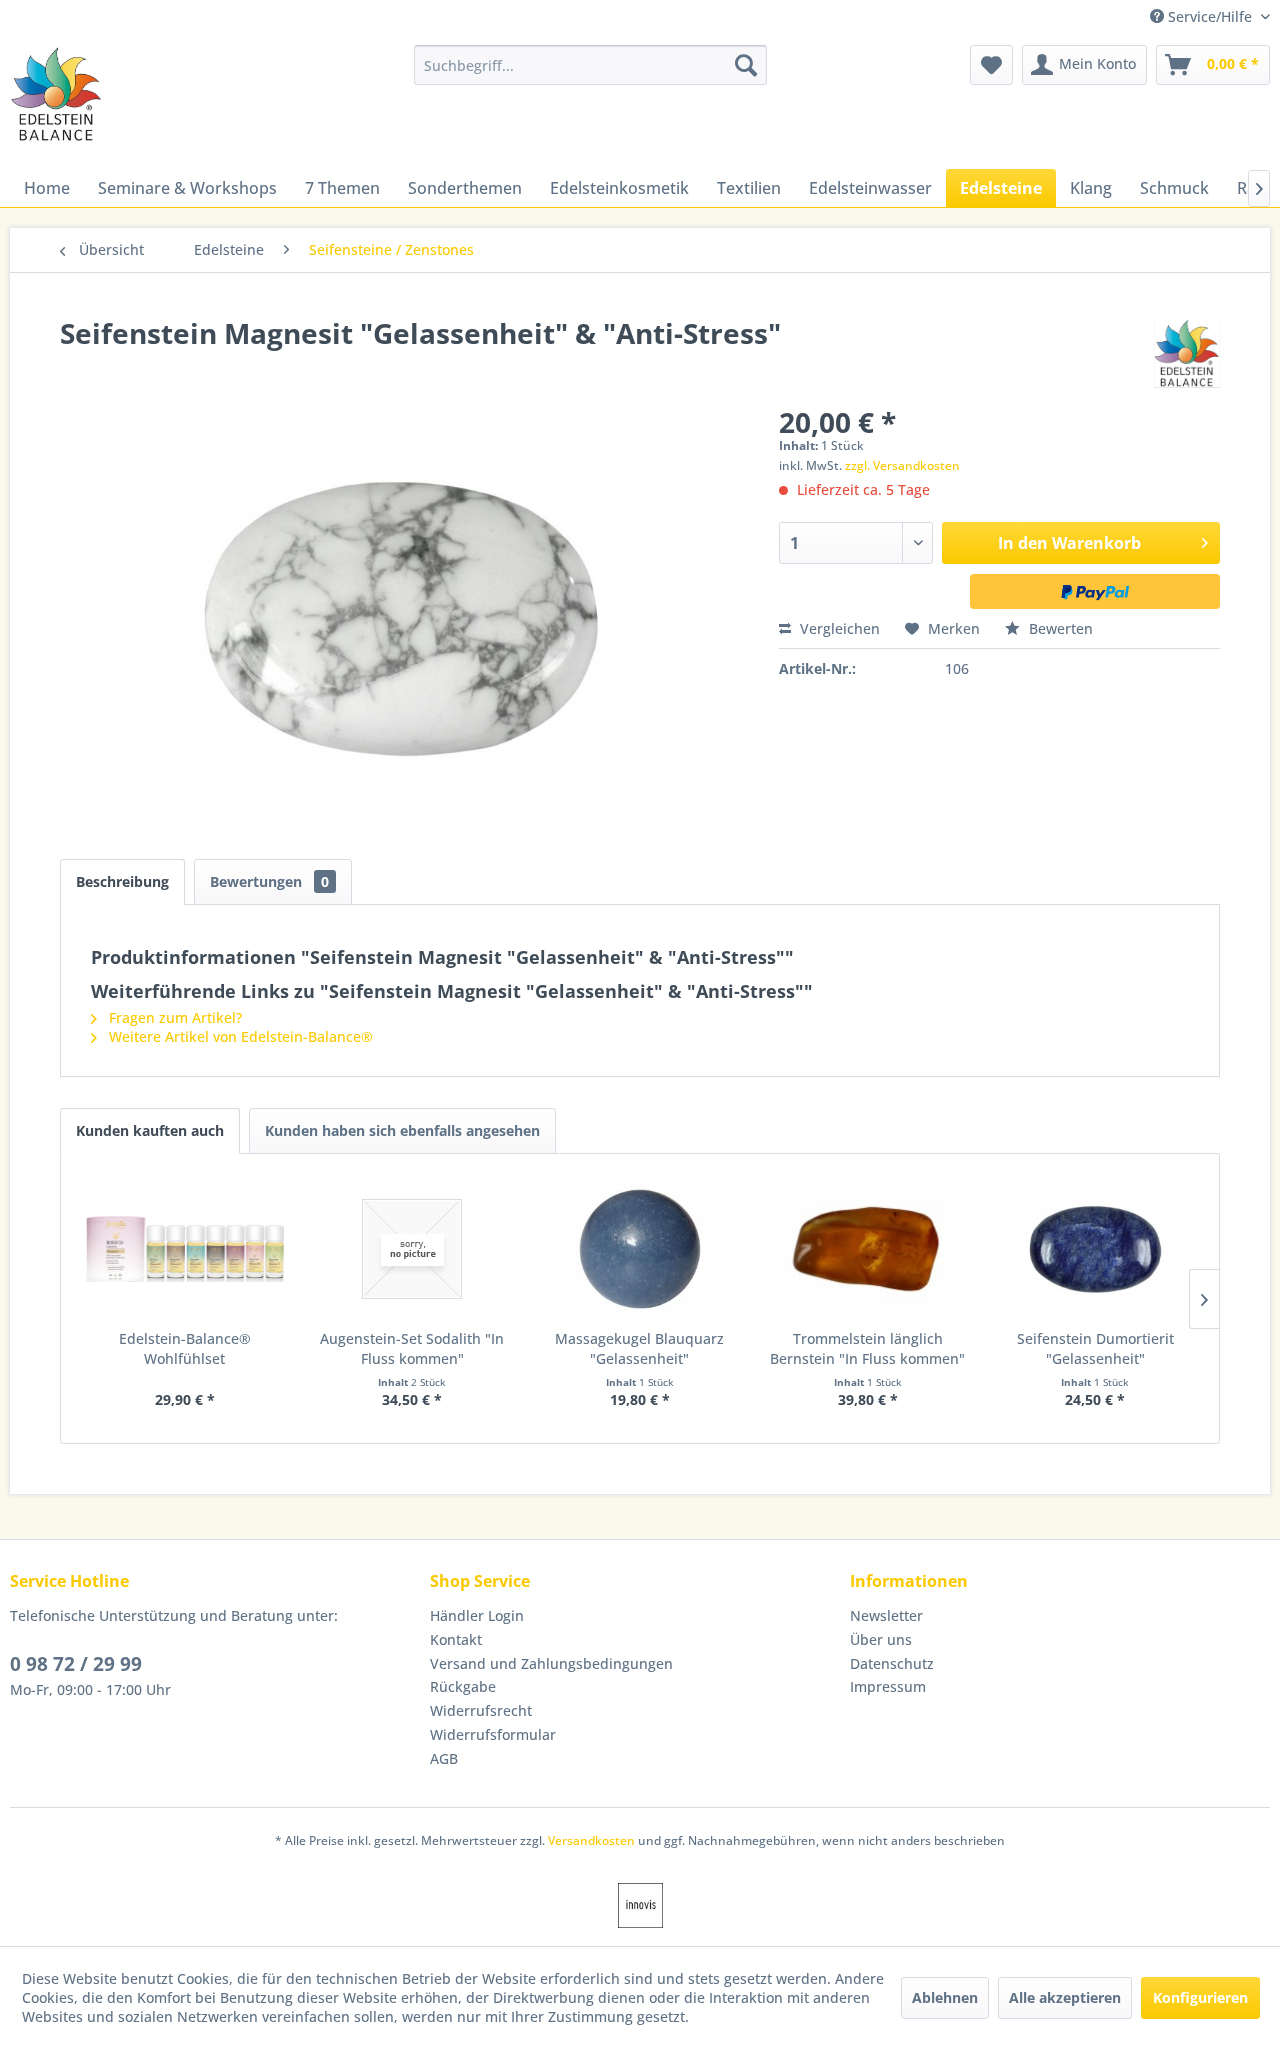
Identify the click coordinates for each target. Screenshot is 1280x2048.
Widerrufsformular (493, 1734)
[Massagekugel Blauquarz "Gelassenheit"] (640, 1249)
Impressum (888, 1686)
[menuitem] (590, 65)
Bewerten (1059, 628)
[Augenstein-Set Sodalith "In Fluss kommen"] (413, 1249)
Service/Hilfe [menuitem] (1210, 16)
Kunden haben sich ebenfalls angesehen (402, 1130)
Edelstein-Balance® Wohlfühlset (185, 1348)
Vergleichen (838, 628)
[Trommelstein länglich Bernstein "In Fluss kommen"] (868, 1249)
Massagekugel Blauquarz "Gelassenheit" (639, 1348)
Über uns (881, 1639)
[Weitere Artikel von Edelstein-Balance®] (1187, 353)
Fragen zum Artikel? (173, 1017)
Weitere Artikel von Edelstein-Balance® (239, 1036)
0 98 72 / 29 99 (76, 1664)
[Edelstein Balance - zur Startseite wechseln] (56, 94)
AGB (444, 1758)
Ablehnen (945, 1997)
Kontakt (456, 1639)
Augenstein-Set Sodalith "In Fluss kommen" (412, 1348)
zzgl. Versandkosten (902, 465)
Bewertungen (269, 881)
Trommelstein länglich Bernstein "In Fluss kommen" (867, 1348)
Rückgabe (463, 1686)
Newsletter (886, 1615)
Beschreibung (122, 881)
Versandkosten (591, 1840)
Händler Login (477, 1615)
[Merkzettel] (991, 65)
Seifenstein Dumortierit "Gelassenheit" (1095, 1348)
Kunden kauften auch (150, 1130)
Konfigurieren (1200, 1997)
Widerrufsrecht (481, 1710)
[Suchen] (746, 65)
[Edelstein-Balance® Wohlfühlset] (185, 1249)
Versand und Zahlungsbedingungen (551, 1663)
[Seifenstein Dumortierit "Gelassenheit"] (1095, 1249)
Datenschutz (892, 1663)
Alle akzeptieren (1065, 1997)
